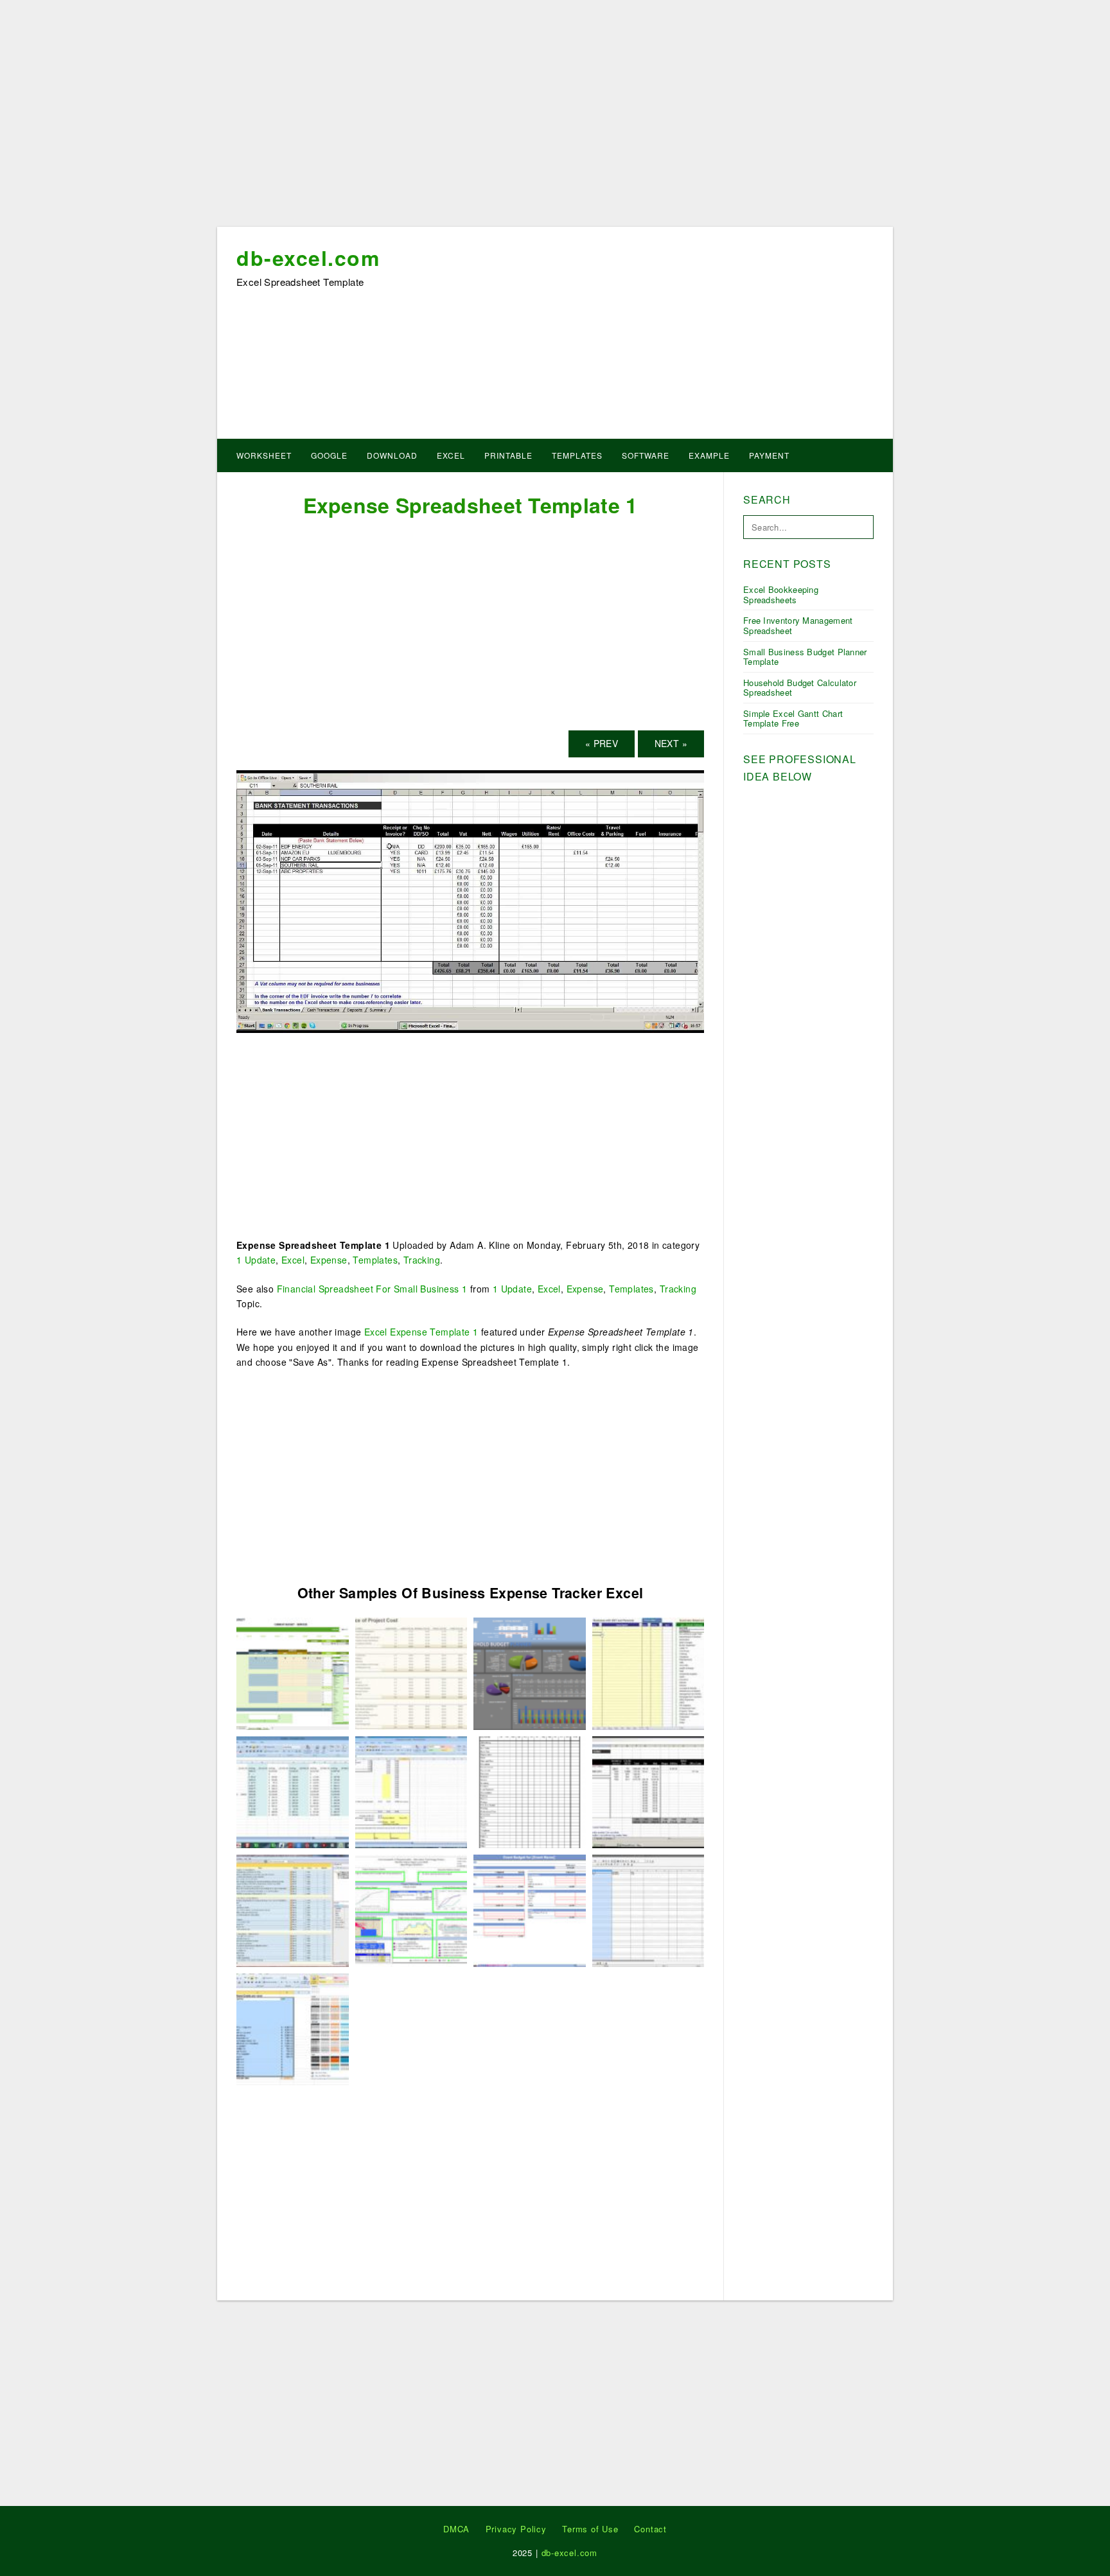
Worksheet (264, 455)
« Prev (602, 743)
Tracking (422, 1260)
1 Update (256, 1260)
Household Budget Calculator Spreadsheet (800, 688)
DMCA (456, 2529)
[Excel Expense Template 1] (530, 1791)
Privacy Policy (516, 2529)
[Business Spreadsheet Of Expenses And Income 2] (411, 1791)
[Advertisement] (555, 118)
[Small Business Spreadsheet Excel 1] (293, 2028)
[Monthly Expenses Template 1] (530, 1909)
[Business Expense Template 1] (293, 1672)
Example (709, 455)
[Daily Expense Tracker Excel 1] (648, 1672)
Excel (451, 455)
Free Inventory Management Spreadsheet (798, 625)
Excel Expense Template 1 (421, 1332)
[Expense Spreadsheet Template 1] (470, 900)
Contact (650, 2529)
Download (392, 455)
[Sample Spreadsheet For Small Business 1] (293, 1791)
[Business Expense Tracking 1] (411, 1909)
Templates (577, 455)
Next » (671, 743)
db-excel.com (308, 258)
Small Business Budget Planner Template (805, 657)
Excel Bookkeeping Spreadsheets (781, 595)
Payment (769, 455)
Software (646, 455)
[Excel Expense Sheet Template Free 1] (530, 1672)
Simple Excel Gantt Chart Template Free (793, 719)
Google (329, 455)
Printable (508, 455)
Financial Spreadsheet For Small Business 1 (372, 1289)
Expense (329, 1260)
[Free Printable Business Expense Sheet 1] (293, 1909)
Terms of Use (590, 2529)
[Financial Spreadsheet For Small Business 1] (648, 1909)
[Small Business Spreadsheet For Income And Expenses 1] (411, 1672)
